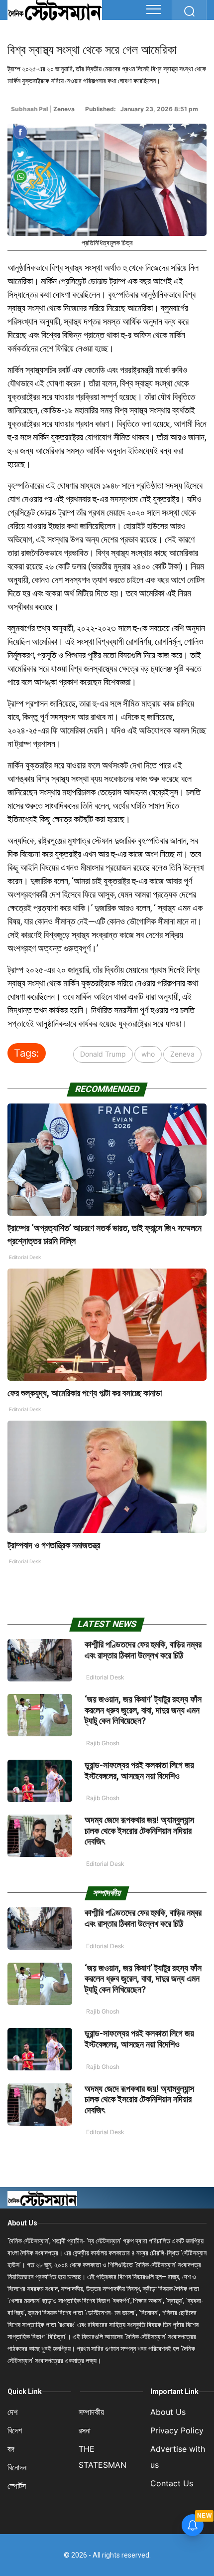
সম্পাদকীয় (91, 2412)
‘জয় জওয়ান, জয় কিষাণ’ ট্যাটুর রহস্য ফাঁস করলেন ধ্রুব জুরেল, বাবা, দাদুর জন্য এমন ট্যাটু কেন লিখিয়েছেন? (143, 1710)
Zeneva (182, 1054)
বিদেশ (15, 2430)
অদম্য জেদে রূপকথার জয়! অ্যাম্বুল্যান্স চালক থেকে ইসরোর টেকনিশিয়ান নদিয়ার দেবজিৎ (139, 1831)
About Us (22, 2223)
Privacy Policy (177, 2430)
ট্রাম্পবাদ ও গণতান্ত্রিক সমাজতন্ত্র (54, 1545)
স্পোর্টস (17, 2486)
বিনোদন (17, 2467)
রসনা (85, 2430)
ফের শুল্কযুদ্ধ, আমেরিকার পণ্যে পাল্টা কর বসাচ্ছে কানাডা (85, 1393)
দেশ (12, 2412)
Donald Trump (103, 1054)
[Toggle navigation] (154, 9)
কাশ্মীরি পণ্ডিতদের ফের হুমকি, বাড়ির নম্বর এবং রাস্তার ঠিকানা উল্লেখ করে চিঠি (143, 1650)
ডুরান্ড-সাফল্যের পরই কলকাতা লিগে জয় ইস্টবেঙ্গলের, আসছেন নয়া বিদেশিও (139, 1770)
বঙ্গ (11, 2449)
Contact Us (172, 2483)
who (148, 1054)
